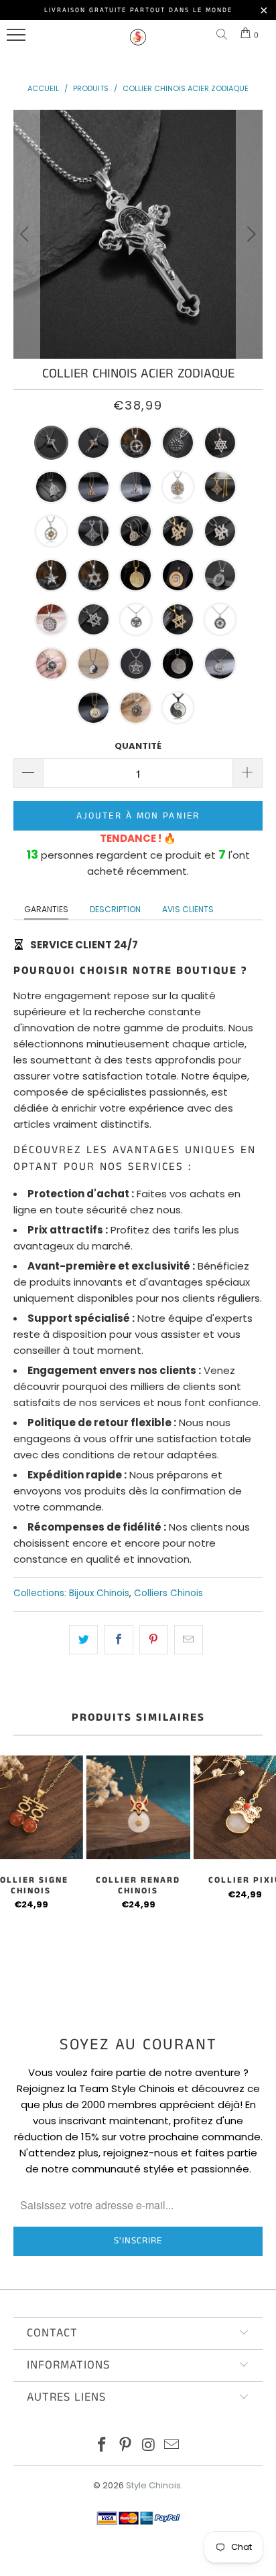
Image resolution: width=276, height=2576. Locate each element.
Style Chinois (153, 2485)
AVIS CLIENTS (188, 909)
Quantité (138, 746)
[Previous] (26, 234)
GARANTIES (46, 909)
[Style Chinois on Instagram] (149, 2446)
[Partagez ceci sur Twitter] (83, 1640)
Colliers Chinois (168, 1593)
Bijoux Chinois (99, 1593)
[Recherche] (224, 35)
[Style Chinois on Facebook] (102, 2446)
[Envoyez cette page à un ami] (189, 1640)
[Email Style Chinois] (172, 2446)
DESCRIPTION (115, 909)
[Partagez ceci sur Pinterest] (154, 1640)
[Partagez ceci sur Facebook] (118, 1640)
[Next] (250, 234)
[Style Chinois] (138, 43)
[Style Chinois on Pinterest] (126, 2446)
